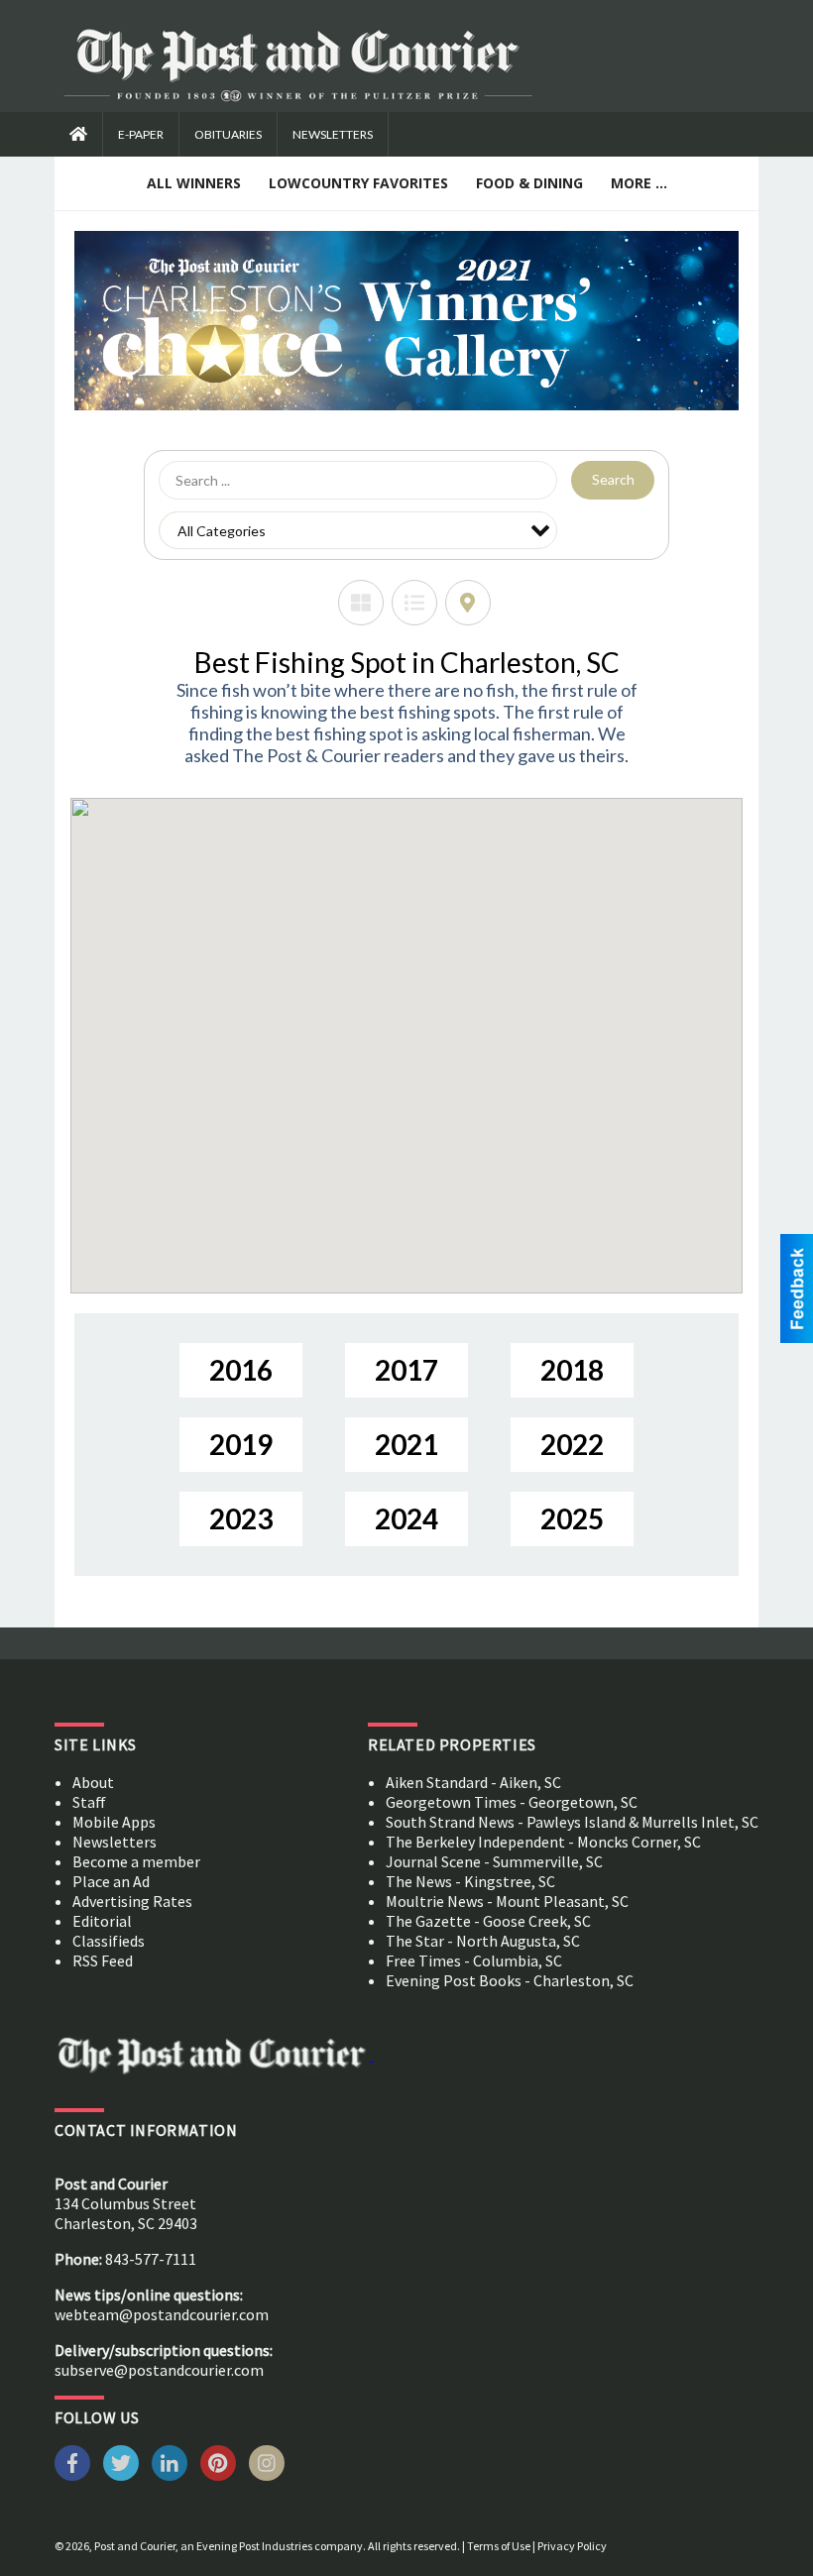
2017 (406, 1370)
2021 (406, 1444)
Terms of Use (499, 2546)
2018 (572, 1370)
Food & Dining (529, 183)
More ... (639, 183)
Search (613, 479)
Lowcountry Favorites (358, 183)
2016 (241, 1370)
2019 (241, 1444)
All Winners (194, 183)
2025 (572, 1518)
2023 (241, 1518)
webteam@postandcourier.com (162, 2314)
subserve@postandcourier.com (159, 2370)
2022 (572, 1444)
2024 (406, 1518)
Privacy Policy (572, 2546)
